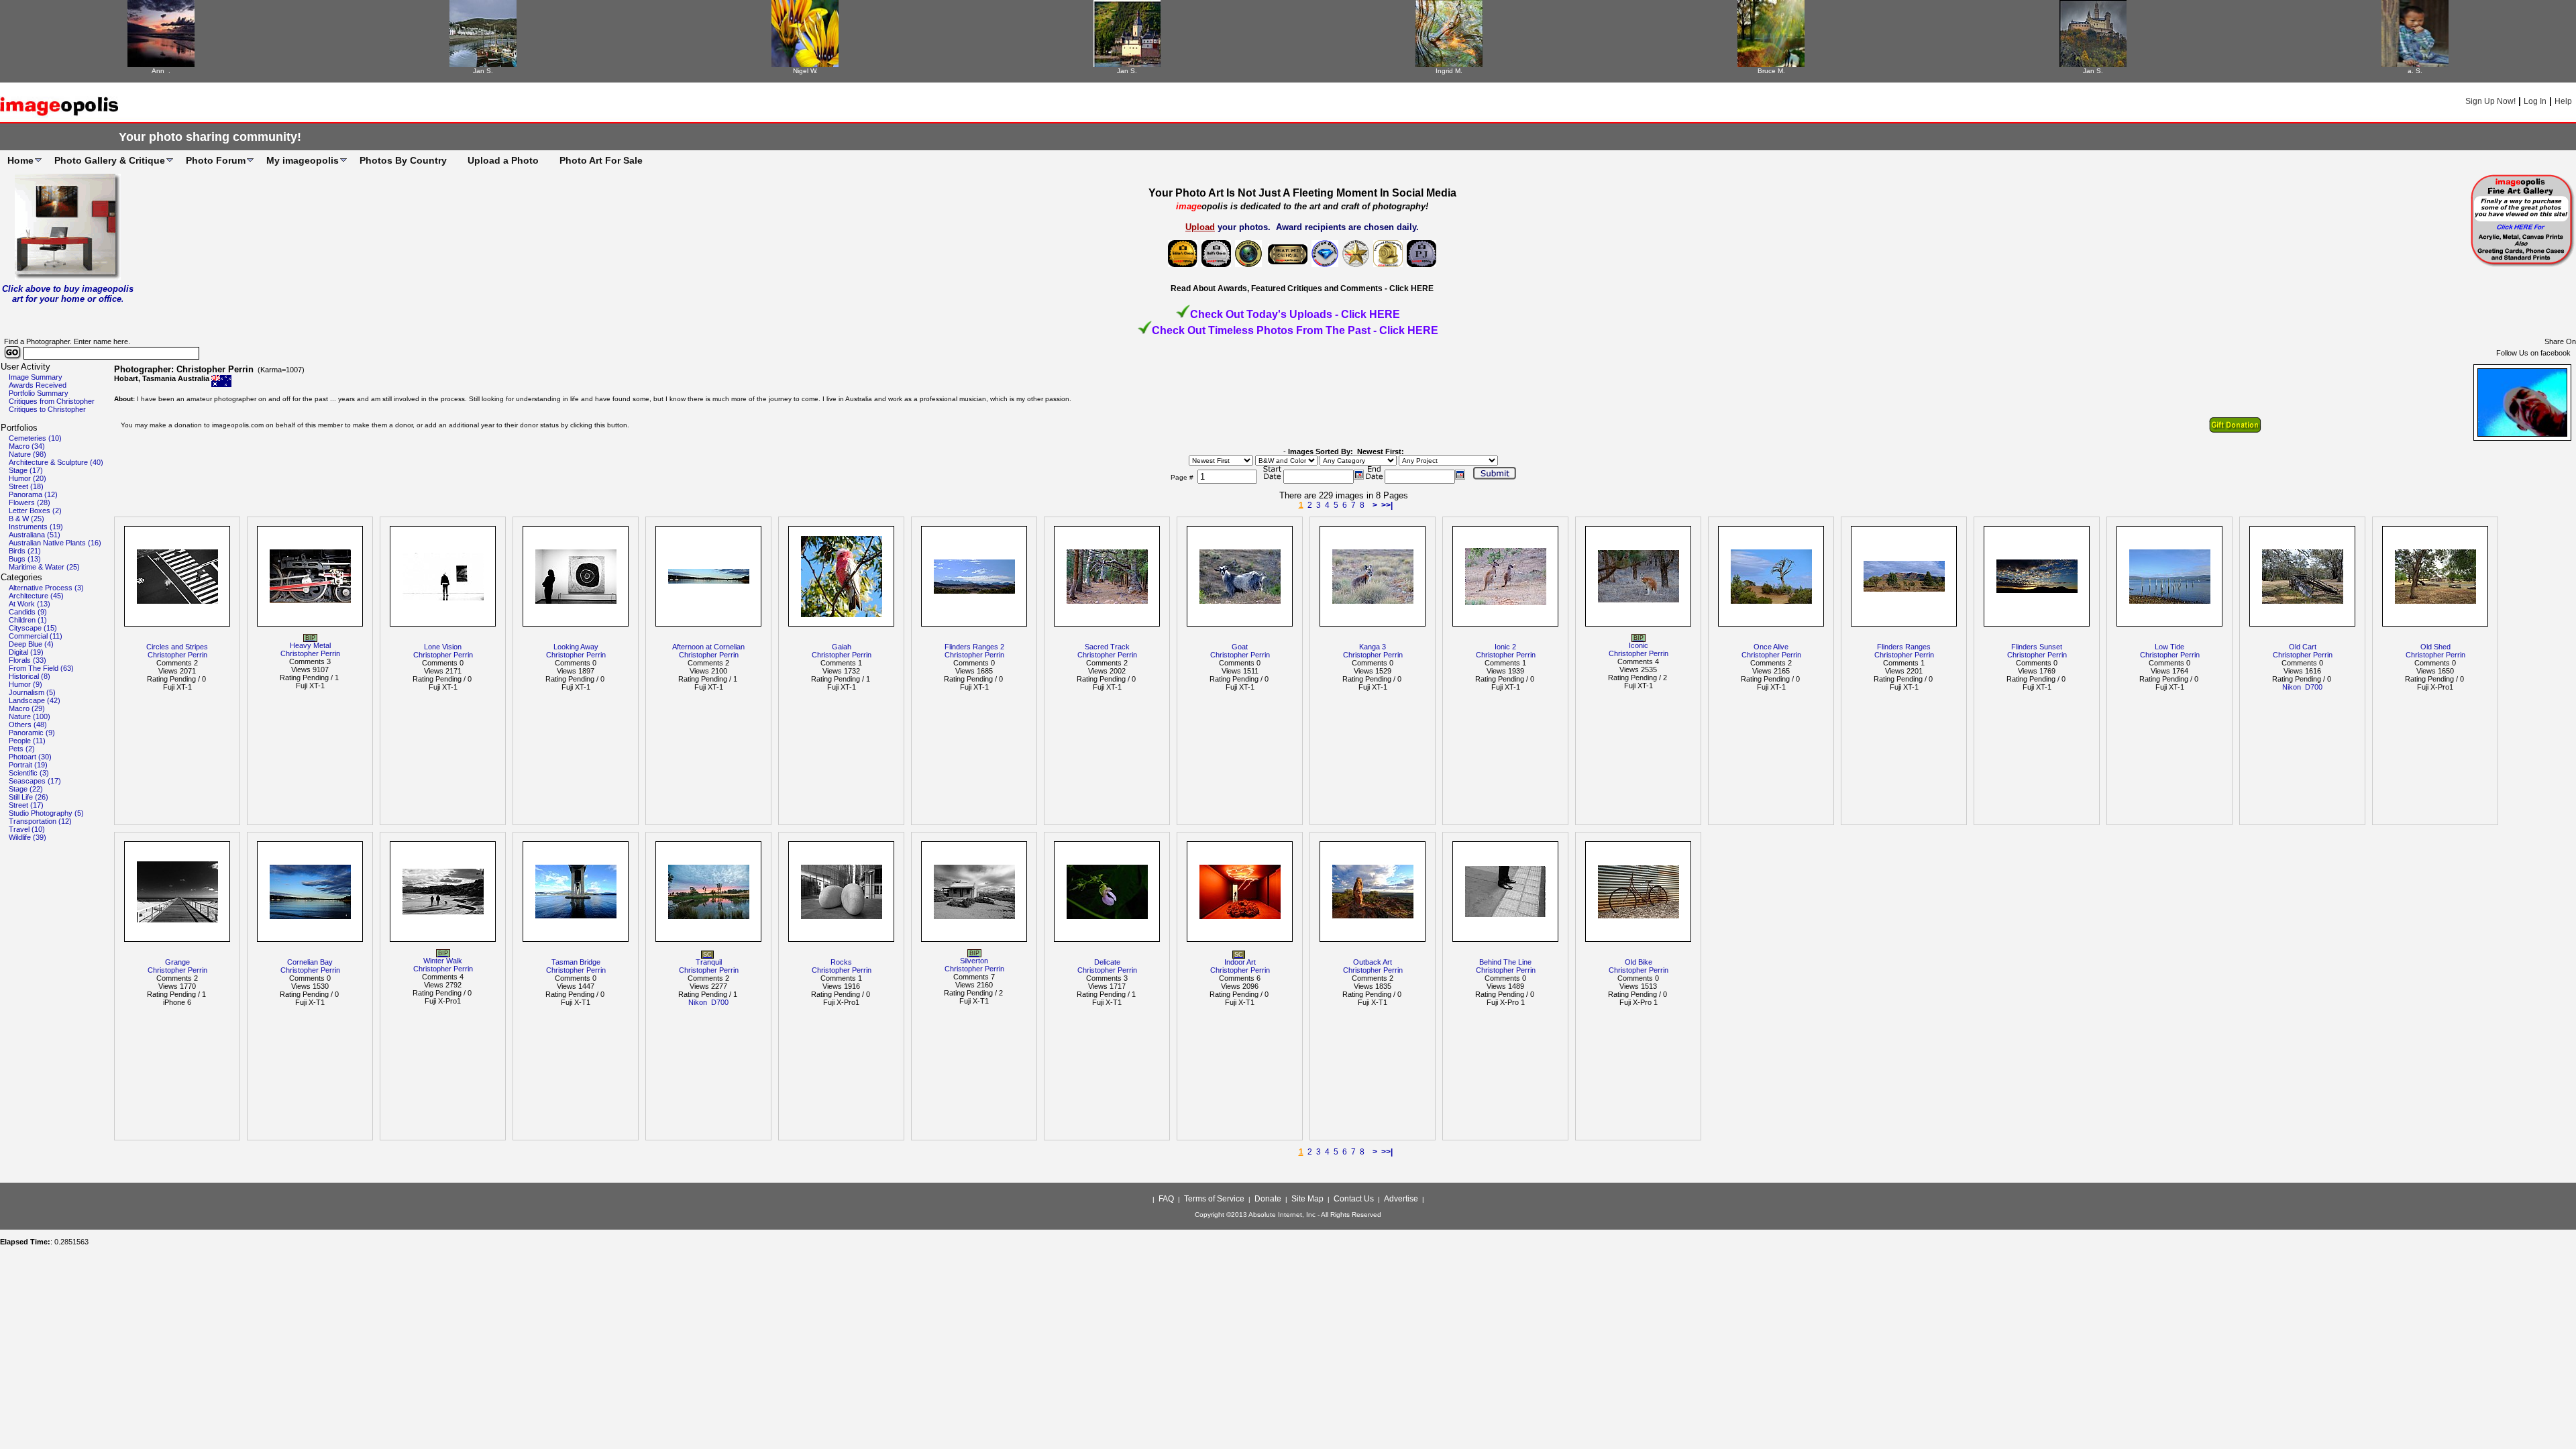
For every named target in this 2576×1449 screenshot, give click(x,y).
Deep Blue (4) (31, 644)
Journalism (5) (32, 692)
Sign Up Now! (2490, 101)
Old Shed (2435, 647)
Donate (1268, 1199)
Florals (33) (28, 660)
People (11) (27, 741)
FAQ (1166, 1199)
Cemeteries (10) (35, 438)
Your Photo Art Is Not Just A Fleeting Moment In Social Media (1302, 193)
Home (20, 160)
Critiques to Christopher (47, 409)
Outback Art (1373, 962)
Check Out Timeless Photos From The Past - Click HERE (1295, 330)
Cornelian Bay (310, 962)
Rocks (841, 962)
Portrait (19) (28, 765)
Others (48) (28, 724)
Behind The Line (1505, 962)
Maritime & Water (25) (44, 567)
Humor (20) (28, 478)
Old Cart (2303, 647)
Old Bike (1639, 962)
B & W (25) (26, 519)
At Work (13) (30, 604)
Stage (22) (26, 789)
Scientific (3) (29, 773)
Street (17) (26, 805)
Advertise (1401, 1199)
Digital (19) (26, 652)
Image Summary (36, 377)
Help (2563, 101)
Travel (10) (27, 829)
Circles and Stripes (177, 647)
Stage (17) (26, 470)
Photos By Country (403, 160)
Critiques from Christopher (52, 401)
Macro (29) (27, 708)
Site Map (1307, 1199)
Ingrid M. (1449, 71)
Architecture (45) (36, 596)
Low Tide (2169, 647)
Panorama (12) (33, 494)
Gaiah (842, 647)
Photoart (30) (30, 757)
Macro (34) (27, 446)
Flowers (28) (30, 502)
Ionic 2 (1505, 647)
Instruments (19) (36, 527)
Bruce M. (1771, 71)
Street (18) (26, 486)
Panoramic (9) (32, 733)
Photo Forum (216, 160)
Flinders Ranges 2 (974, 647)
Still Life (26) (29, 797)
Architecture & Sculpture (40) (56, 462)
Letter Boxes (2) (35, 511)
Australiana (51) (35, 535)
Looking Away (576, 647)
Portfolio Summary (39, 393)
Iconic (1639, 645)
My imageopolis (303, 160)
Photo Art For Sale (601, 160)
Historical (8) (30, 676)
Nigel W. (805, 71)
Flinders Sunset (2037, 647)
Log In (2535, 101)
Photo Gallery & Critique (110, 160)
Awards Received (38, 385)
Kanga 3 (1373, 647)
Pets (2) (22, 749)
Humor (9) (25, 684)
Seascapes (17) (35, 781)
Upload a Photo (503, 160)
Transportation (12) (40, 821)
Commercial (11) (36, 636)
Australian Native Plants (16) (55, 543)
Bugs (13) (25, 559)
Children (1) (28, 620)
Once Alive (1771, 647)
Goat (1240, 647)
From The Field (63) (41, 668)
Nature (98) (28, 454)
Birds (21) (25, 551)
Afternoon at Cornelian (708, 647)
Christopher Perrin (177, 655)
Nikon (2292, 687)
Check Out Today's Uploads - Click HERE (1295, 314)
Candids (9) (28, 612)
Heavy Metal (310, 645)
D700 (2314, 687)
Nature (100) (30, 716)
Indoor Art (1240, 962)
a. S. (2415, 71)
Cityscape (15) (33, 628)
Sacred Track (1107, 647)
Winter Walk (443, 961)
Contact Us (1354, 1199)
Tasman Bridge (576, 962)
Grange (177, 962)
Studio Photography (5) (46, 813)
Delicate (1107, 962)
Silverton (974, 961)
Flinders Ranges (1904, 647)
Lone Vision (443, 647)
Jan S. (483, 71)
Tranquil (709, 962)
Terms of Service (1214, 1199)
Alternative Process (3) (46, 588)
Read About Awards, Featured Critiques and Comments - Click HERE (1302, 288)
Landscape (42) (35, 700)
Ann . (161, 71)
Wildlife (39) (28, 837)
